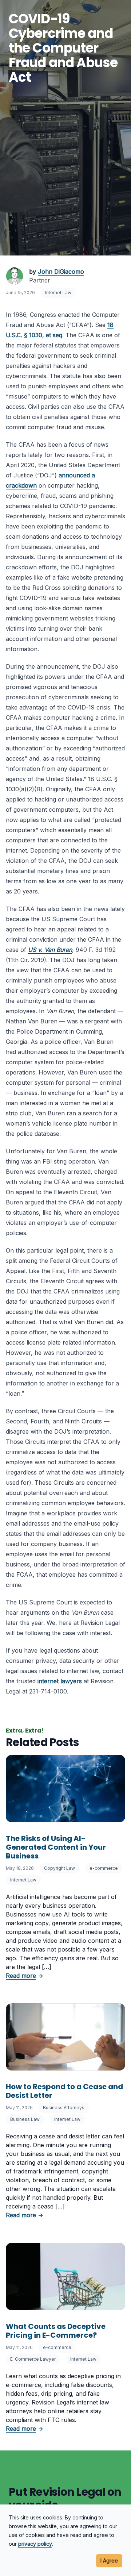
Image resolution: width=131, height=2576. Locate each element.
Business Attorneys (64, 2108)
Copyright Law (59, 1868)
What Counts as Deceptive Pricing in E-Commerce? (56, 2331)
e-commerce (104, 1868)
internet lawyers (60, 1681)
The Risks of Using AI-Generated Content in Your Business (56, 1847)
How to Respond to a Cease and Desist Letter (64, 2091)
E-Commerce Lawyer (33, 2359)
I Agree (109, 2560)
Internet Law (58, 293)
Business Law (25, 2119)
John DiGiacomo (61, 272)
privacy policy (35, 2544)
